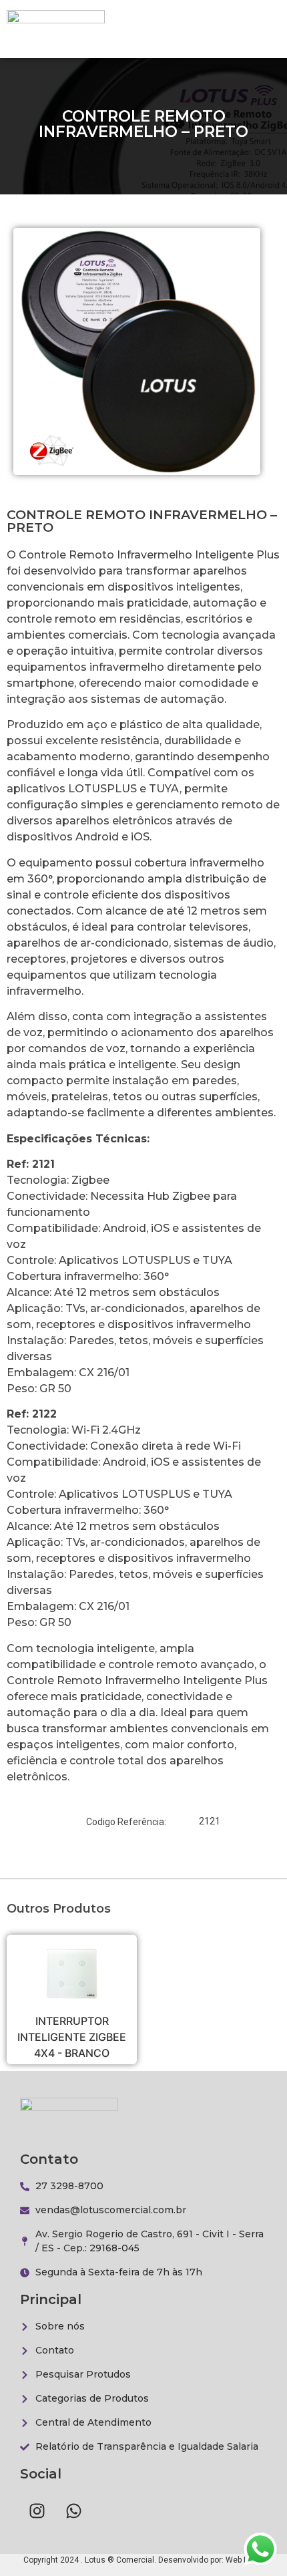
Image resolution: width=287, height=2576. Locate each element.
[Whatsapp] (73, 2511)
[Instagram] (37, 2511)
